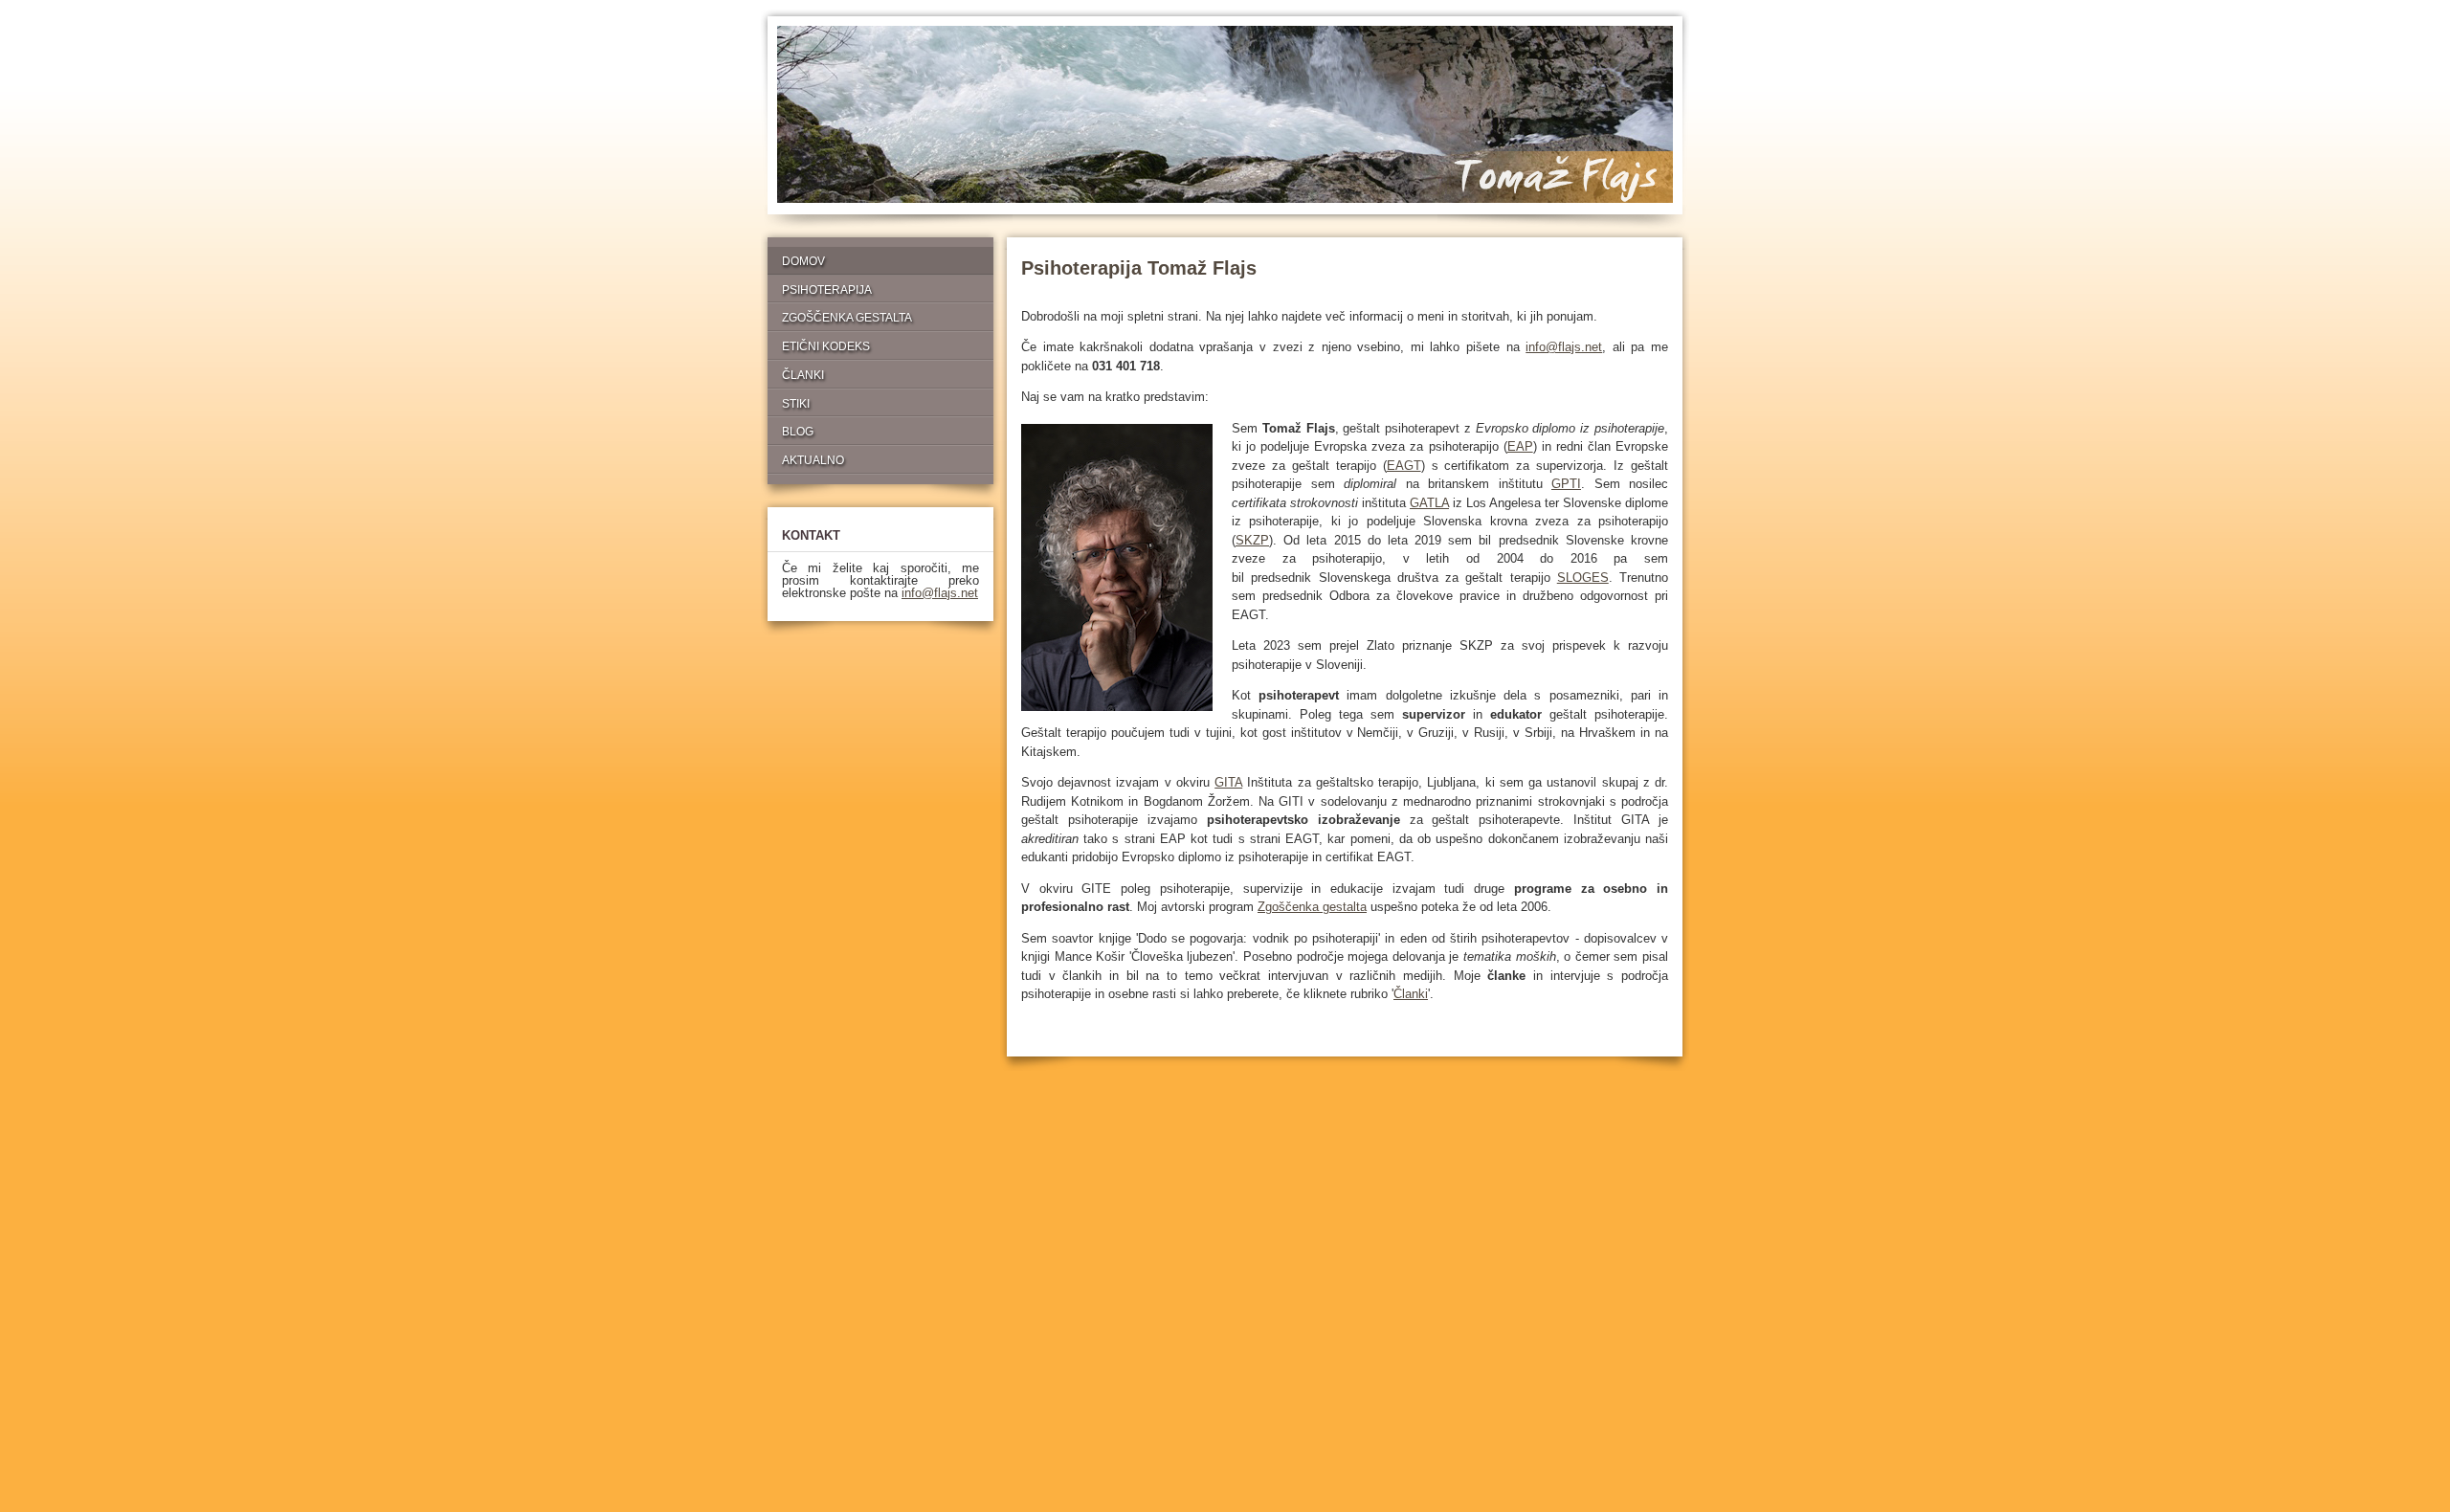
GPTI (1566, 484)
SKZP (1252, 540)
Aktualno (813, 460)
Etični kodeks (826, 346)
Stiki (796, 403)
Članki (1411, 994)
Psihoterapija (827, 289)
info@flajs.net (1564, 347)
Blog (798, 431)
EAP (1520, 446)
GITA (1228, 782)
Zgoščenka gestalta (1312, 907)
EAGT (1404, 466)
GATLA (1429, 503)
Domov (803, 261)
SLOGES (1583, 578)
